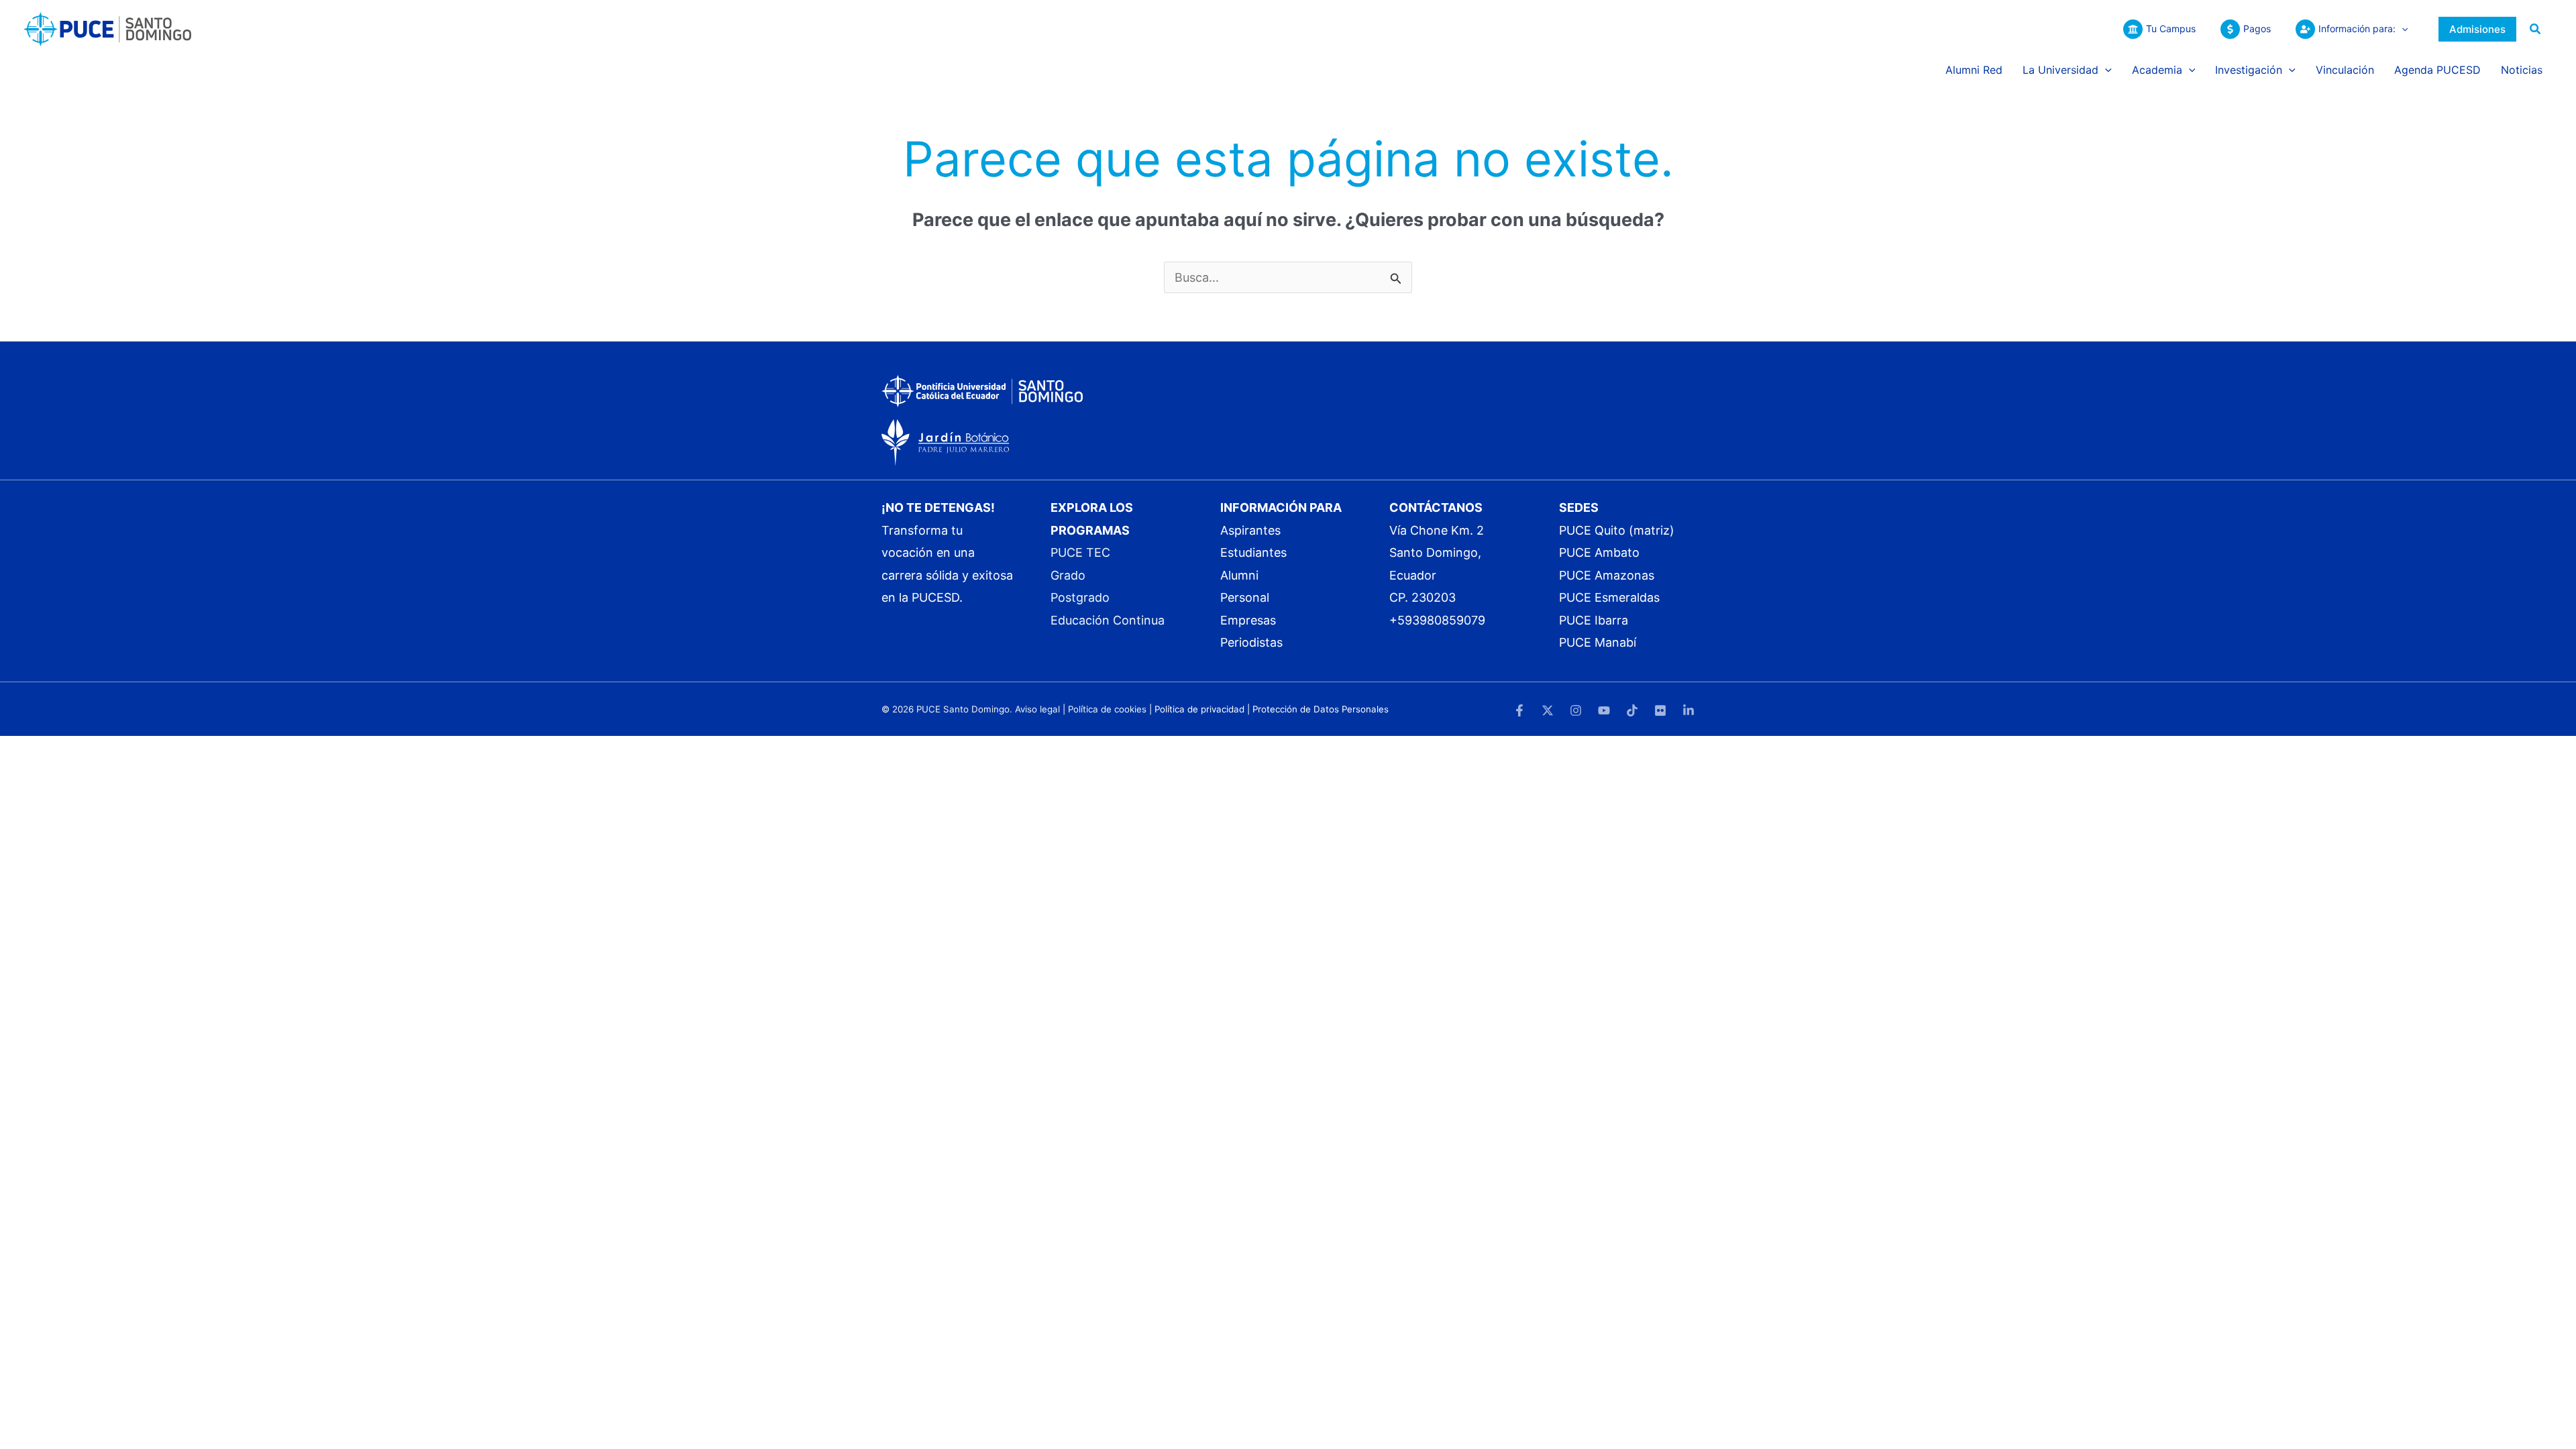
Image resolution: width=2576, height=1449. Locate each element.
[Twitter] (1548, 710)
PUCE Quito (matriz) (1617, 530)
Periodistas (1251, 642)
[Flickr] (1660, 710)
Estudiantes (1253, 552)
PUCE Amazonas (1607, 575)
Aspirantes (1250, 530)
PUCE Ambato (1599, 552)
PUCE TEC (1080, 552)
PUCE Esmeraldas (1609, 597)
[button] (2402, 29)
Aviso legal (1037, 709)
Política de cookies (1107, 709)
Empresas (1248, 620)
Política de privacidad (1199, 709)
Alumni (1239, 575)
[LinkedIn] (1688, 710)
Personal (1245, 597)
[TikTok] (1632, 710)
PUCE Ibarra (1594, 620)
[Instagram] (1576, 710)
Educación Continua (1108, 620)
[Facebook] (1519, 710)
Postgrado (1080, 597)
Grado (1068, 575)
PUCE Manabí (1598, 642)
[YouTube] (1604, 710)
